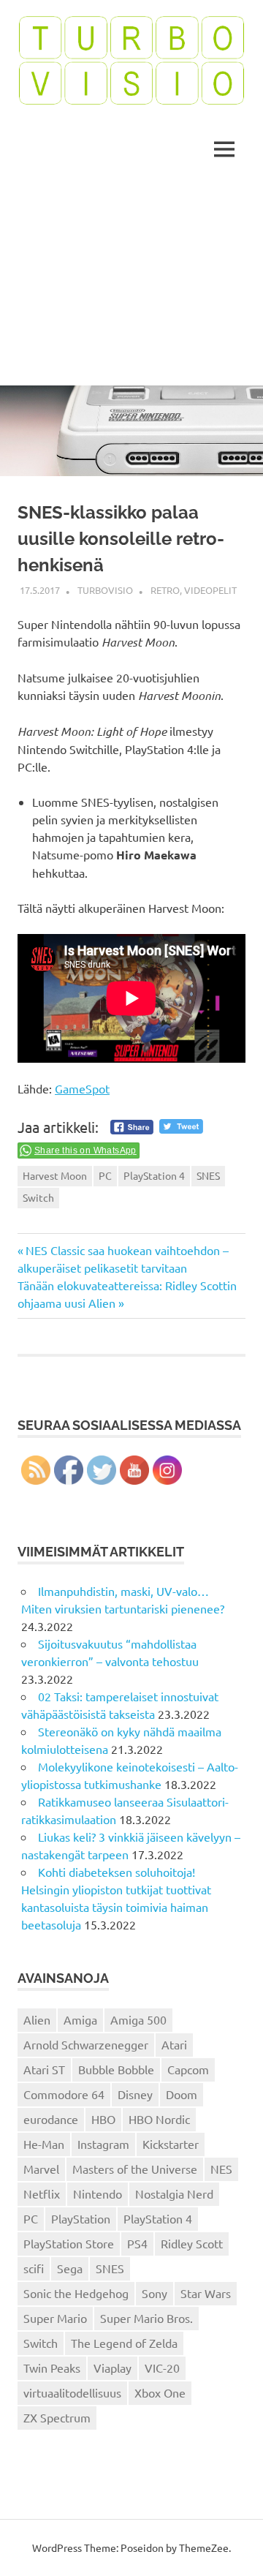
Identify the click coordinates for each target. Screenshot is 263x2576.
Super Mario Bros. (146, 2318)
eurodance (51, 2119)
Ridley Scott (192, 2243)
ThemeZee (204, 2547)
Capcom (188, 2069)
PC (105, 1175)
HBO (103, 2119)
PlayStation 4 (154, 1175)
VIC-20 (162, 2368)
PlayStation (81, 2218)
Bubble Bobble (116, 2069)
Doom (182, 2094)
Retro (165, 590)
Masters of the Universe (135, 2169)
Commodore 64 (64, 2094)
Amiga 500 (138, 2019)
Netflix (42, 2193)
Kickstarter (171, 2144)
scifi (34, 2268)
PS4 (137, 2243)
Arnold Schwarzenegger (86, 2044)
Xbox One (160, 2392)
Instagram (103, 2144)
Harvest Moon (55, 1175)
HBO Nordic (159, 2119)
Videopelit (210, 590)
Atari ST (44, 2069)
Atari (174, 2044)
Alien (37, 2019)
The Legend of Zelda (124, 2343)
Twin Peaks (52, 2368)
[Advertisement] (131, 283)
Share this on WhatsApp (85, 1150)
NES (221, 2169)
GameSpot (82, 1088)
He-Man (44, 2144)
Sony (155, 2293)
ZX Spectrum (57, 2417)
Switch (38, 1197)
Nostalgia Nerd (174, 2193)
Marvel (41, 2169)
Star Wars (206, 2293)
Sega (70, 2268)
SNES (208, 1175)
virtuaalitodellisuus (72, 2392)
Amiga (80, 2019)
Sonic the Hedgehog (76, 2293)
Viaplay (113, 2368)
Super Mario (55, 2318)
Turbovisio (105, 590)
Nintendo (98, 2193)
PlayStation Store (69, 2243)
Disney (135, 2094)
